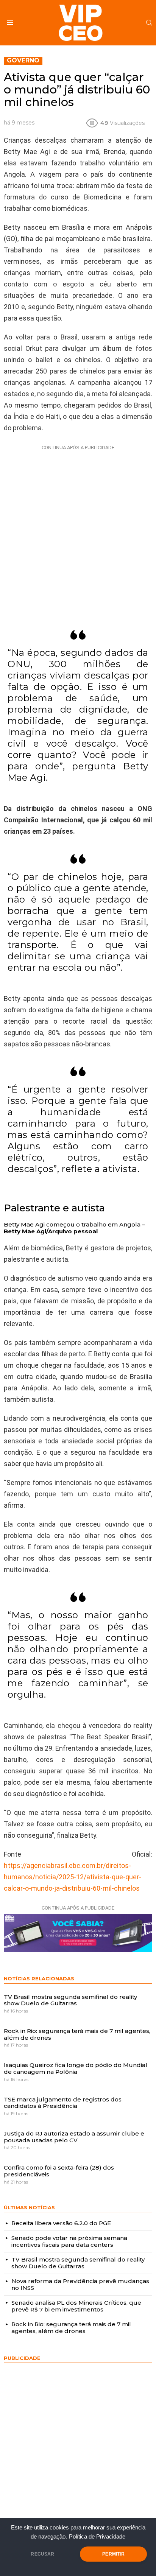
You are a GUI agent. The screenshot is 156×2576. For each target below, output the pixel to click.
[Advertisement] (78, 531)
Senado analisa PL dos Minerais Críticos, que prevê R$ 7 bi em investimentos (76, 2306)
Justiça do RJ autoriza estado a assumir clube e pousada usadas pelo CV (74, 2137)
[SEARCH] (149, 23)
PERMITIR (113, 2554)
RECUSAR (42, 2554)
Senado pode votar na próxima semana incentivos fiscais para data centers (69, 2241)
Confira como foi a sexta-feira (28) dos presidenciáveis (59, 2171)
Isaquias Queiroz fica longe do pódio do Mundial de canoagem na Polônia (76, 2068)
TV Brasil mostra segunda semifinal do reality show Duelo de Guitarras (70, 2000)
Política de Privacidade (97, 2537)
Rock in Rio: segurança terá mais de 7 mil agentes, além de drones (77, 2034)
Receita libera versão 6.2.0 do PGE (61, 2223)
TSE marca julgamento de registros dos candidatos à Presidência (63, 2103)
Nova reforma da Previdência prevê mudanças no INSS (80, 2284)
